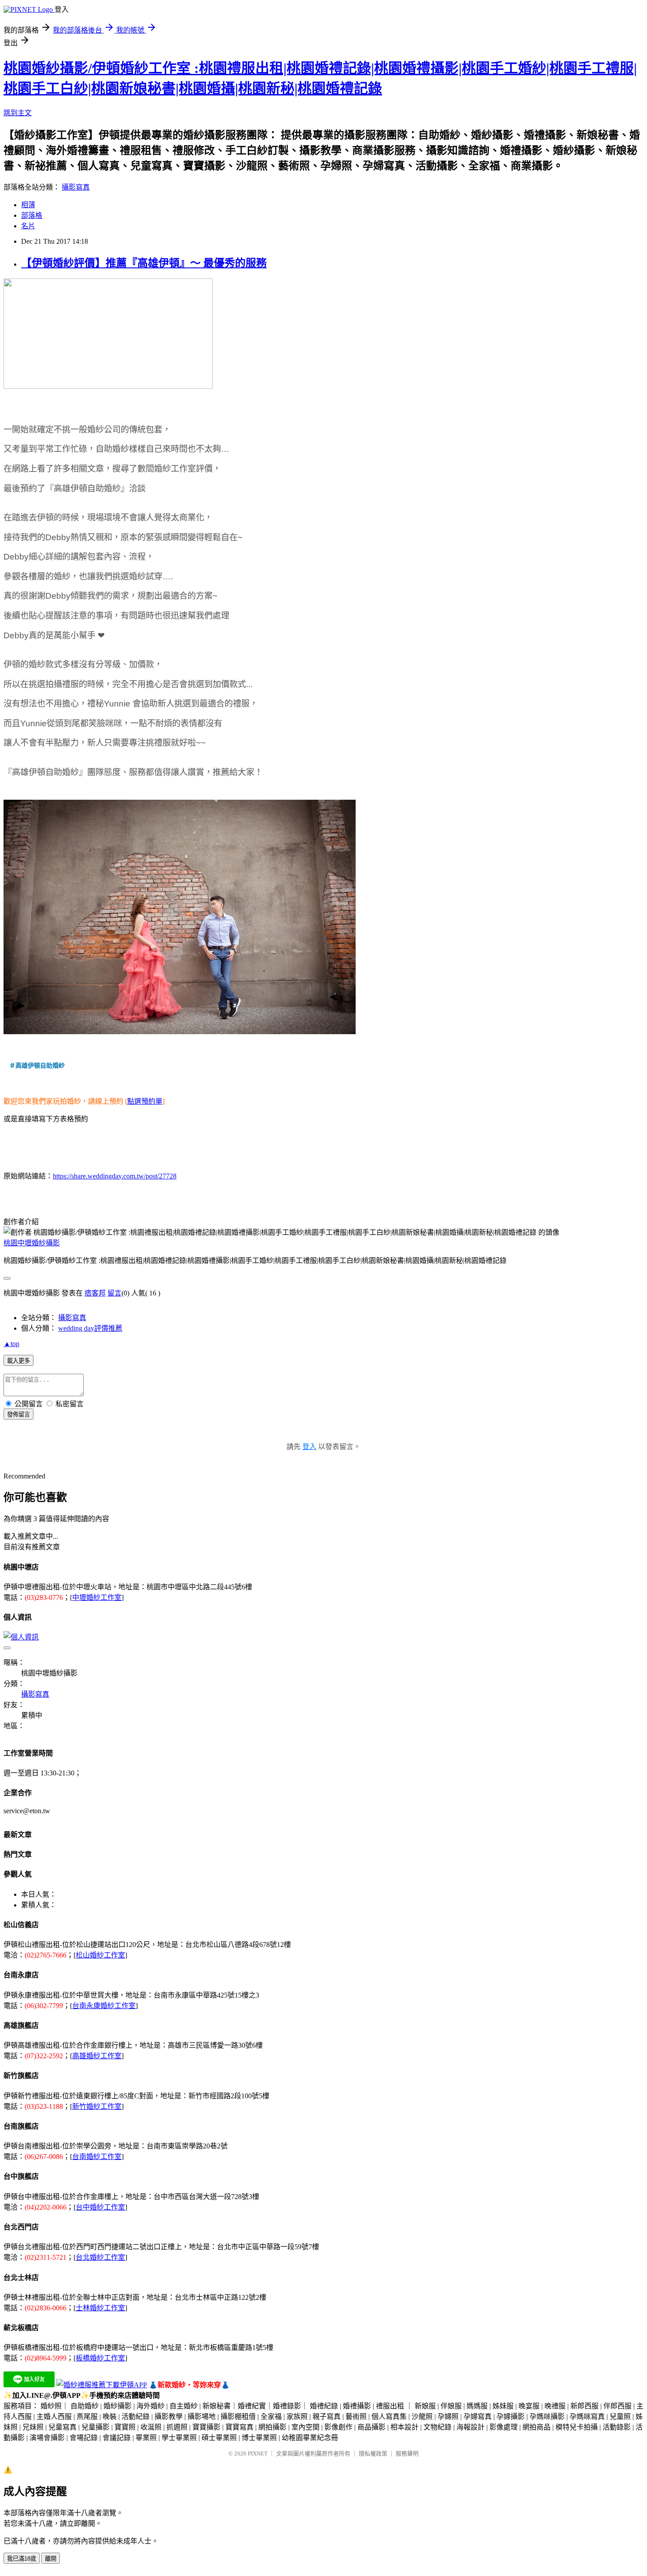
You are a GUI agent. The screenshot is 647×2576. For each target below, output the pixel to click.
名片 (28, 226)
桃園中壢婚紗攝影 (32, 1243)
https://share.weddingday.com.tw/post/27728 (115, 1176)
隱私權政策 (373, 2453)
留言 (114, 1293)
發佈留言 (18, 1414)
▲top (11, 1344)
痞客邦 (95, 1293)
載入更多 (18, 1361)
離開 (51, 2559)
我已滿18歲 (22, 2559)
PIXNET (258, 2453)
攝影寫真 (76, 187)
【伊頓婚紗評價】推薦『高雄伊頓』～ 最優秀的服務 (144, 263)
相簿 (28, 205)
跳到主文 (18, 113)
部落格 (32, 215)
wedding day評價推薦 (90, 1328)
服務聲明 (407, 2453)
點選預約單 (145, 1101)
